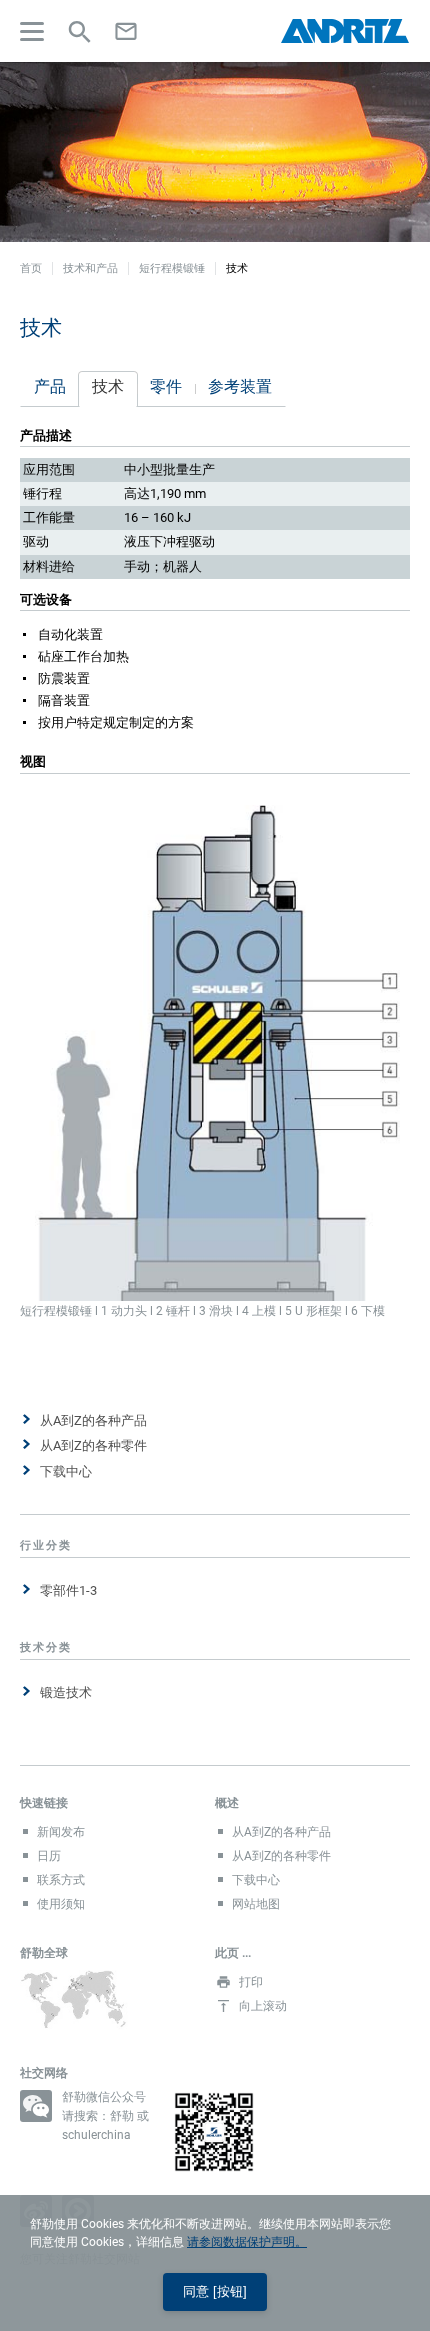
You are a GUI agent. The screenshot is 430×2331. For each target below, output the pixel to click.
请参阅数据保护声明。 (247, 2242)
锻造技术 (66, 1692)
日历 (49, 1856)
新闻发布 (61, 1832)
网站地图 (256, 1904)
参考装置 (240, 386)
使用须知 (61, 1904)
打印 (251, 1982)
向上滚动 (263, 2006)
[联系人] (126, 31)
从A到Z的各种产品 (93, 1420)
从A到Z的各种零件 (93, 1445)
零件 (166, 386)
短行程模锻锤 (172, 268)
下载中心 (66, 1471)
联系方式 (61, 1880)
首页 (31, 268)
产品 (50, 386)
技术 (108, 386)
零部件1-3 (68, 1590)
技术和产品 (90, 268)
